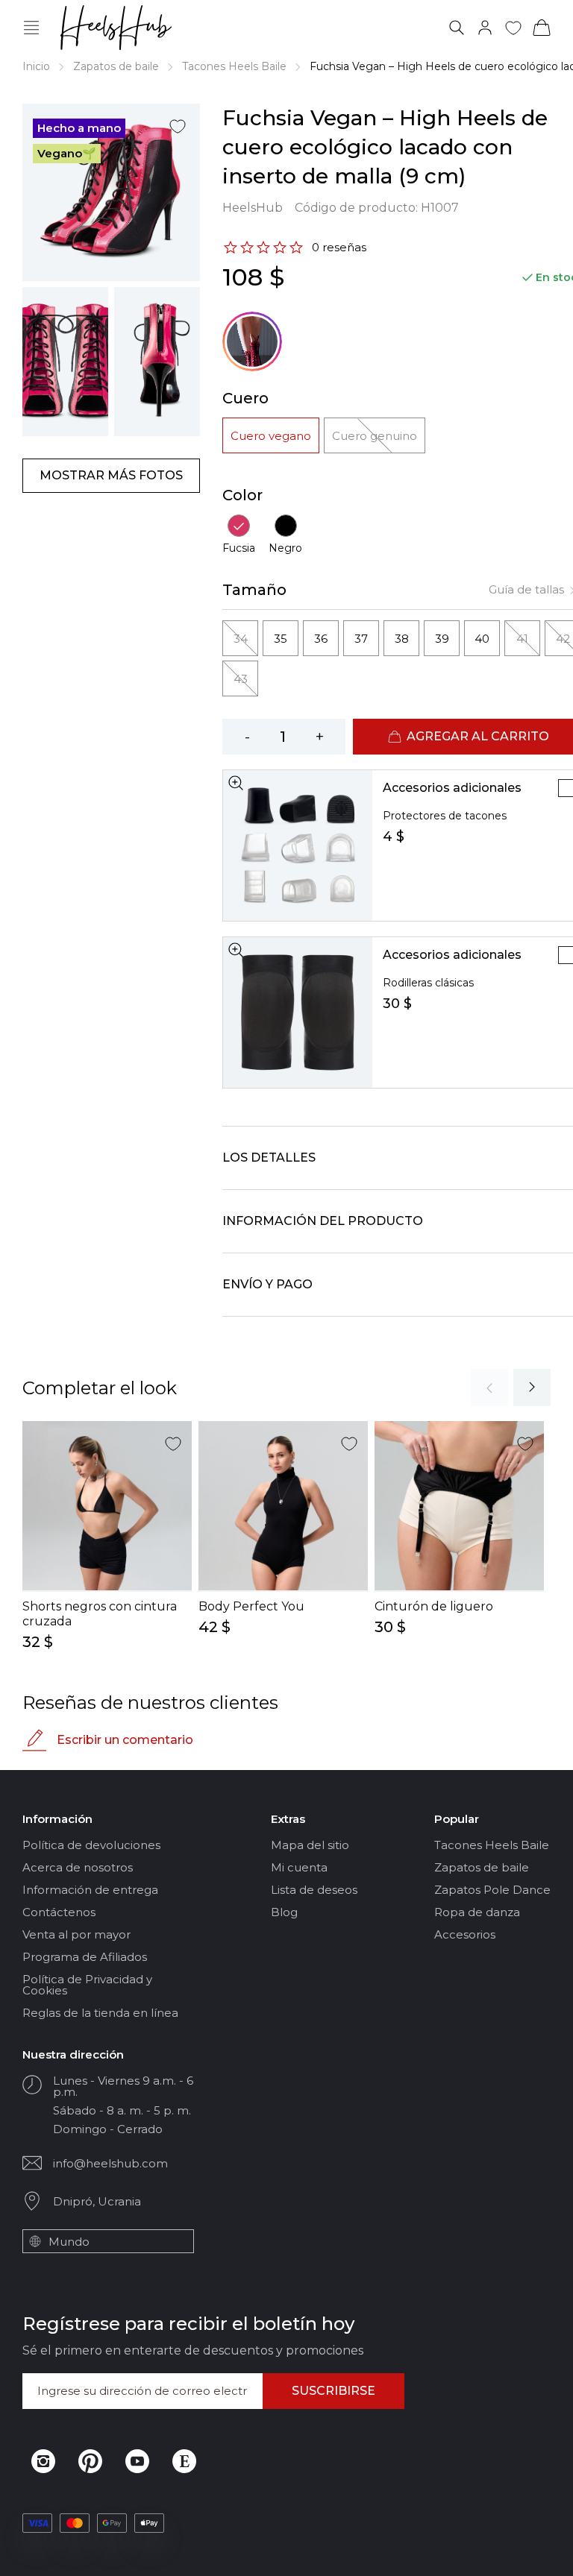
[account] (485, 28)
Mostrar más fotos (111, 475)
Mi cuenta (299, 1867)
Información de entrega (90, 1890)
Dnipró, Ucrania (97, 2201)
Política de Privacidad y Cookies (87, 1985)
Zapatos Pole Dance (492, 1890)
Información (57, 1819)
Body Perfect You (251, 1606)
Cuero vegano (271, 436)
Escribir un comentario (125, 1740)
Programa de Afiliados (85, 1957)
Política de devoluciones (91, 1845)
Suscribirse (334, 2391)
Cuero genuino (375, 436)
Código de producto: (377, 208)
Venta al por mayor (76, 1934)
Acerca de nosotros (78, 1867)
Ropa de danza (477, 1912)
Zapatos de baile (116, 66)
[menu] (31, 28)
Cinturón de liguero (434, 1606)
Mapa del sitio (310, 1845)
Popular (457, 1819)
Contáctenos (59, 1912)
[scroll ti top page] (550, 2552)
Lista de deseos (314, 1890)
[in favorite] (178, 126)
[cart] (542, 28)
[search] (457, 28)
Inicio (36, 66)
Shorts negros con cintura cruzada (100, 1614)
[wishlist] (513, 28)
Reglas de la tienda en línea (100, 2013)
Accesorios (465, 1934)
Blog (284, 1912)
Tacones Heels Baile (234, 66)
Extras (288, 1819)
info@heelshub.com (110, 2163)
